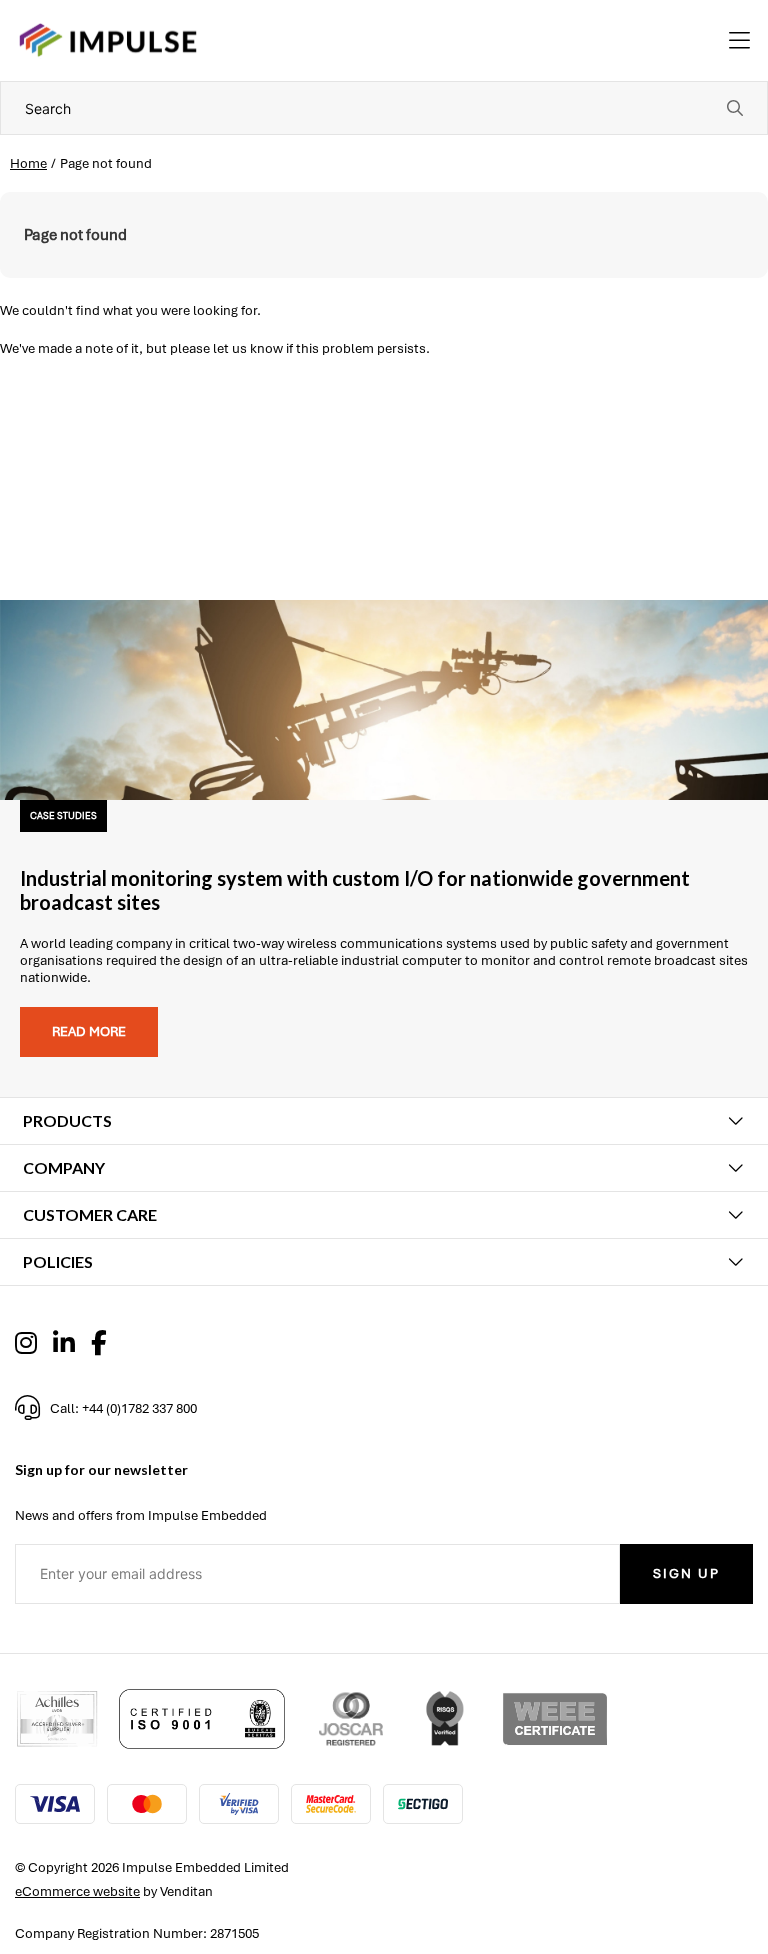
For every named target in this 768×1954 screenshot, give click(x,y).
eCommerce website (77, 1891)
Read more (89, 1031)
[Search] (735, 108)
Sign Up (686, 1573)
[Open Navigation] (739, 41)
